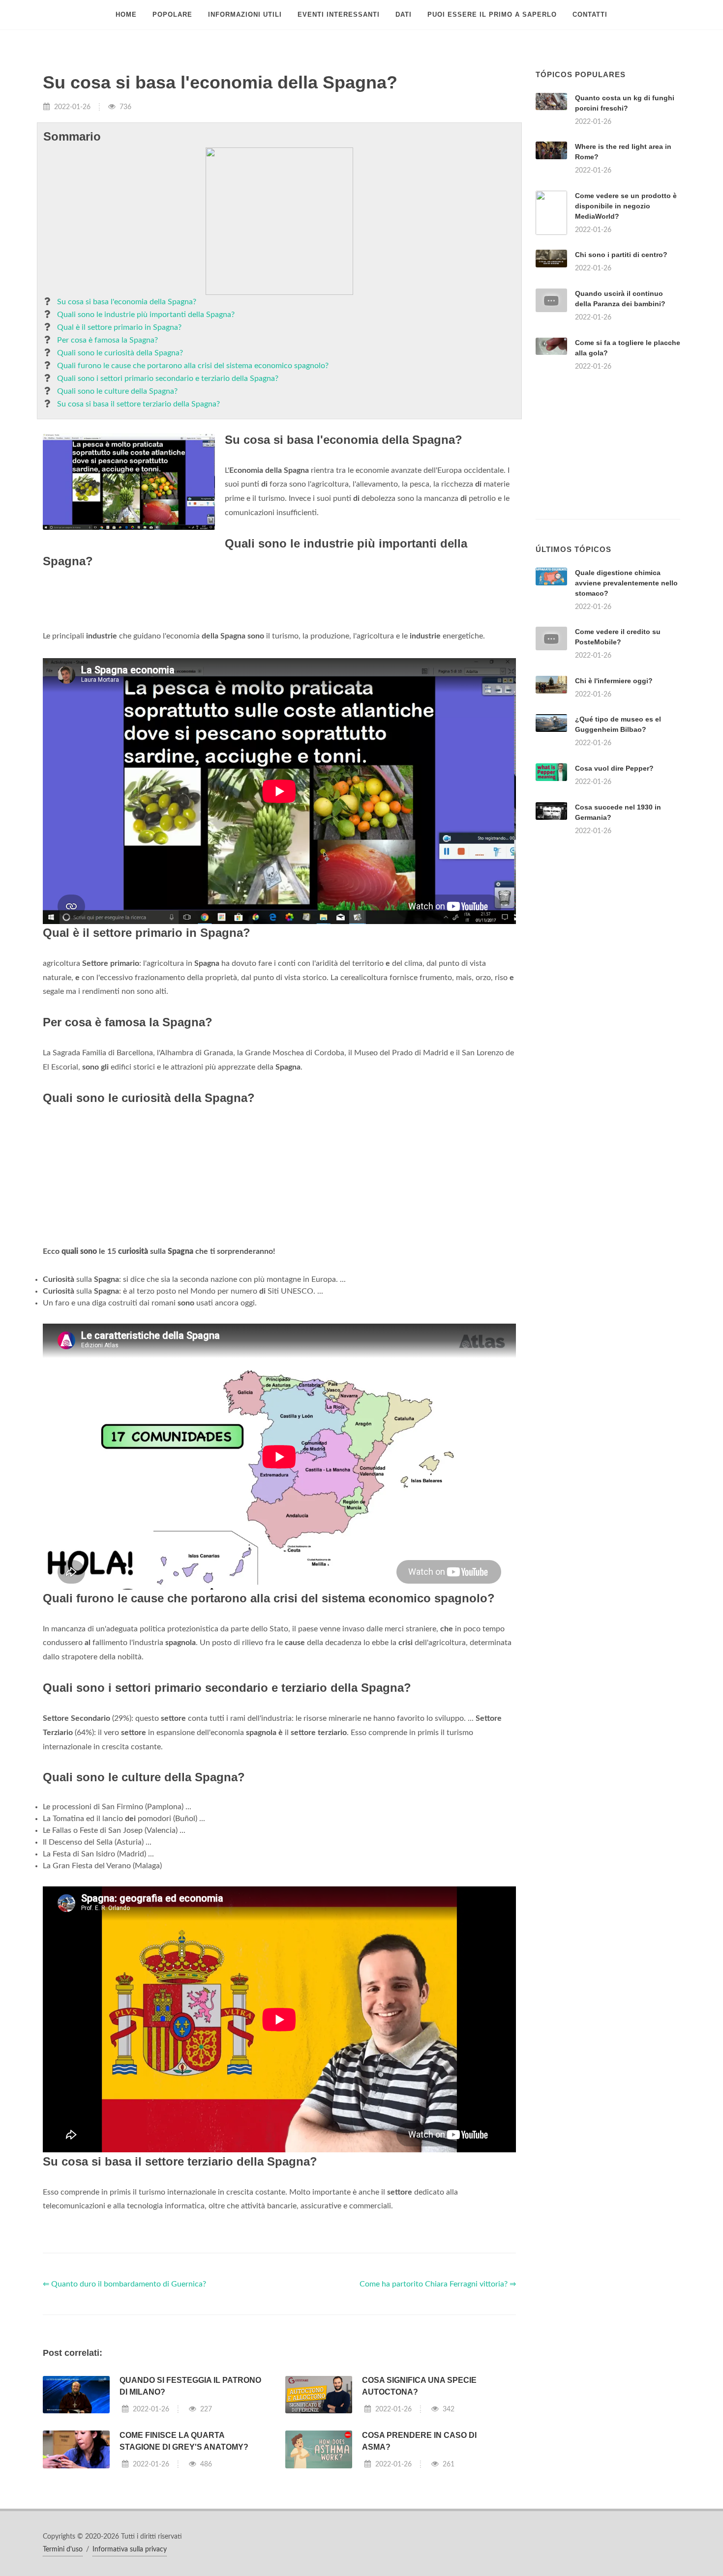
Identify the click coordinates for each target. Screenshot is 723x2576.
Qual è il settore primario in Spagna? (119, 327)
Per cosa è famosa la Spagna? (107, 340)
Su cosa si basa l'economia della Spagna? (127, 302)
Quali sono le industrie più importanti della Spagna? (146, 315)
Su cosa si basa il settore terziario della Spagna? (138, 404)
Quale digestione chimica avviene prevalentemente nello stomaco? (626, 583)
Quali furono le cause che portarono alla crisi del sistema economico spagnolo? (193, 366)
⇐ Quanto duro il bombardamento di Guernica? (124, 2284)
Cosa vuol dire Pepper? (614, 768)
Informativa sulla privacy (130, 2549)
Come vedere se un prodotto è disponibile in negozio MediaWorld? (626, 206)
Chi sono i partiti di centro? (621, 255)
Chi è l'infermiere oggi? (614, 681)
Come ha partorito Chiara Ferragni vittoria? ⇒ (438, 2284)
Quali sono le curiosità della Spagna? (120, 353)
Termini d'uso (63, 2549)
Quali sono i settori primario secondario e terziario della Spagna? (168, 378)
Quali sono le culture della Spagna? (117, 391)
